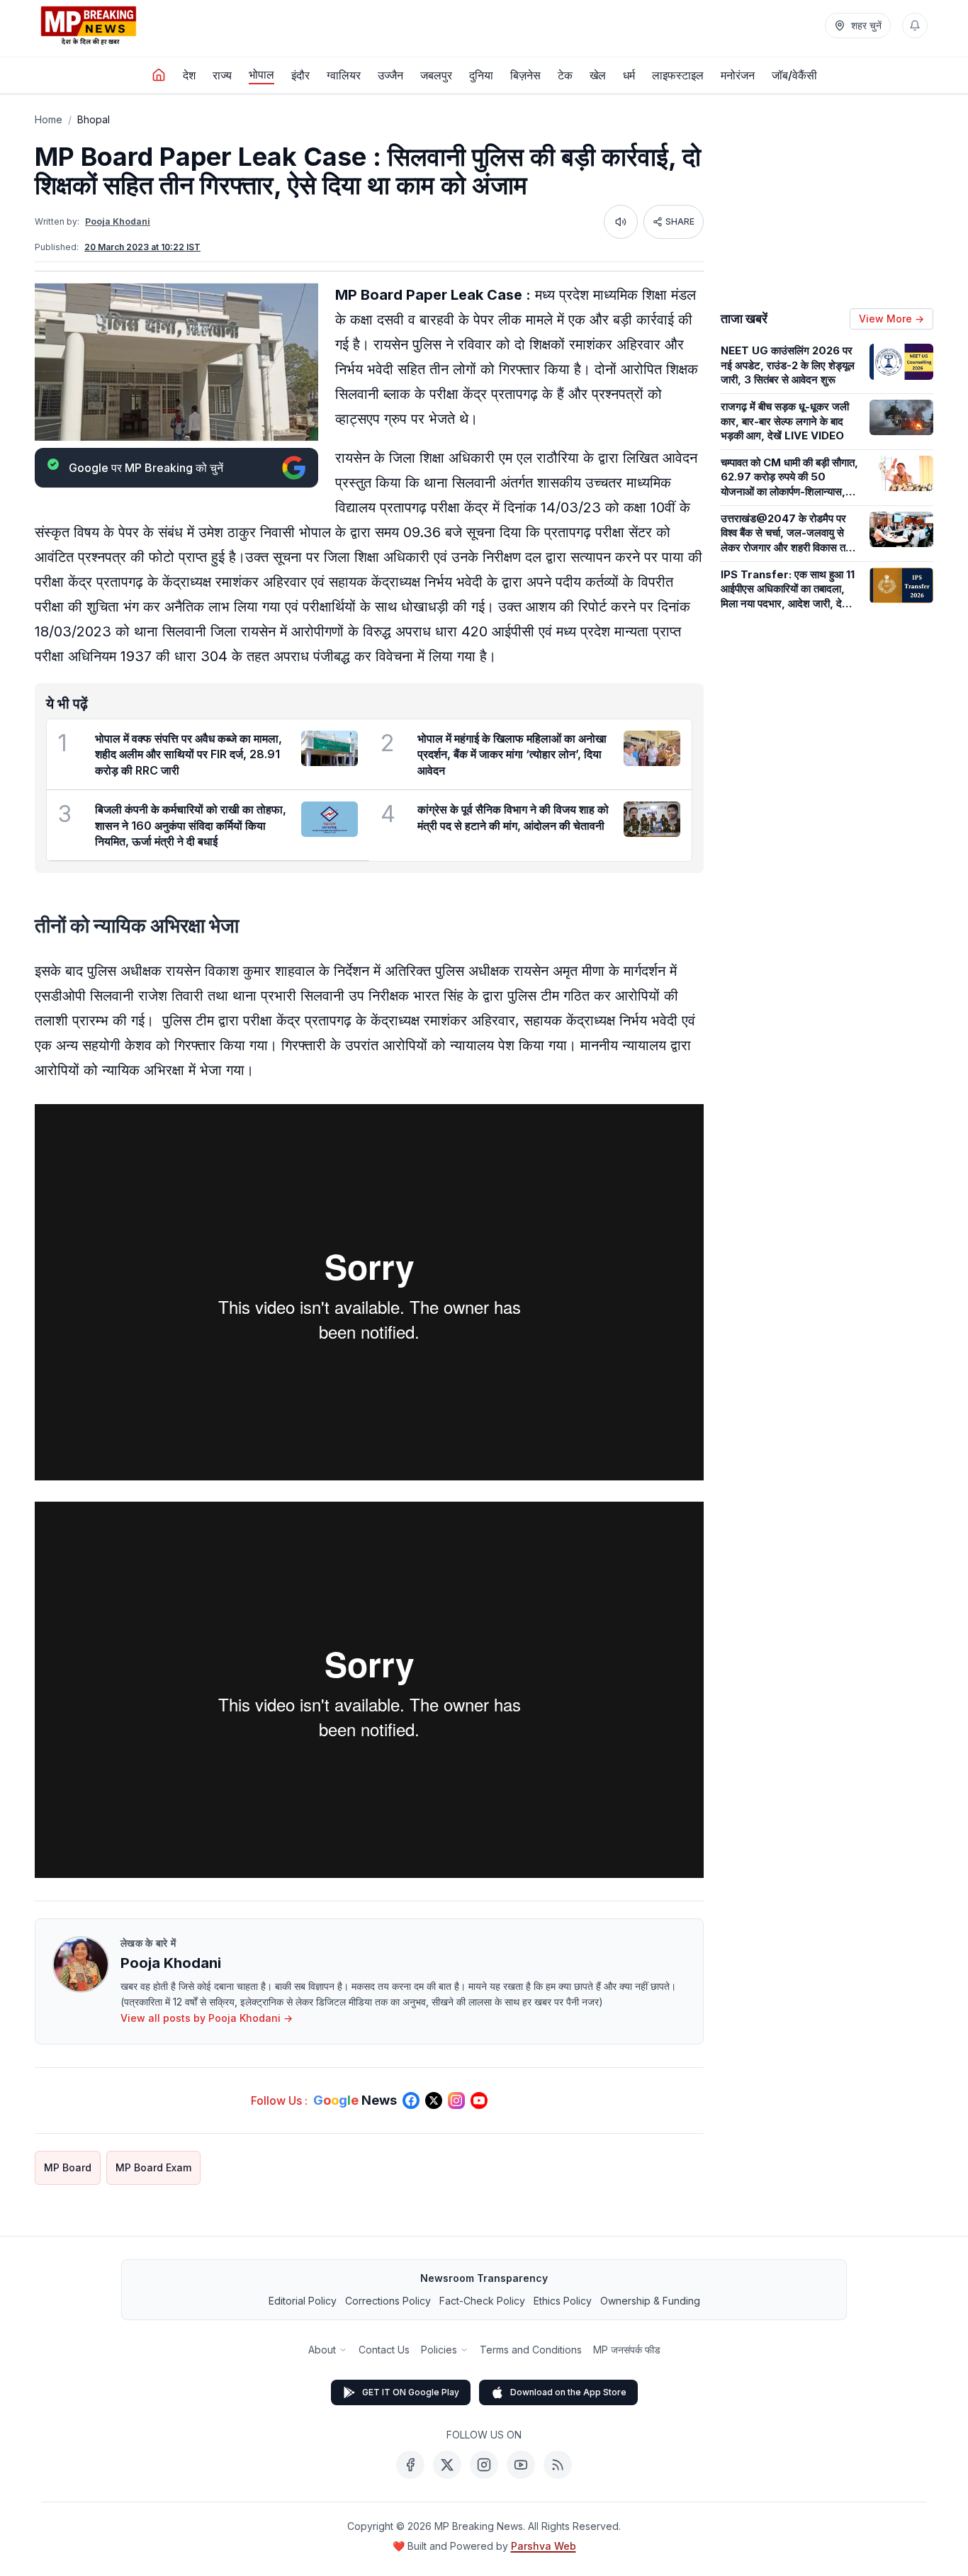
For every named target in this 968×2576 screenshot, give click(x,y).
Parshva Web (544, 2546)
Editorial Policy (303, 2301)
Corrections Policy (388, 2301)
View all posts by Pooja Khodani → (207, 2018)
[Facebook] (410, 2465)
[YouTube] (521, 2465)
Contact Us (384, 2350)
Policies (439, 2350)
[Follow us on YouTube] (479, 2100)
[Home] (159, 75)
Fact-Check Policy (482, 2301)
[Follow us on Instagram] (456, 2100)
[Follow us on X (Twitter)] (434, 2100)
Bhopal (94, 119)
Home (49, 119)
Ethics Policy (563, 2301)
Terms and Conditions (531, 2350)
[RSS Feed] (558, 2465)
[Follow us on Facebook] (411, 2100)
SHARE (680, 221)
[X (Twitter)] (447, 2465)
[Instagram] (484, 2465)
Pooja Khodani (118, 221)
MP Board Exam (153, 2167)
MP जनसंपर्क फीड (627, 2350)
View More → (891, 319)
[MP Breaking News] (89, 26)
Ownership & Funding (650, 2301)
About (322, 2350)
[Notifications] (915, 26)
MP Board (68, 2167)
